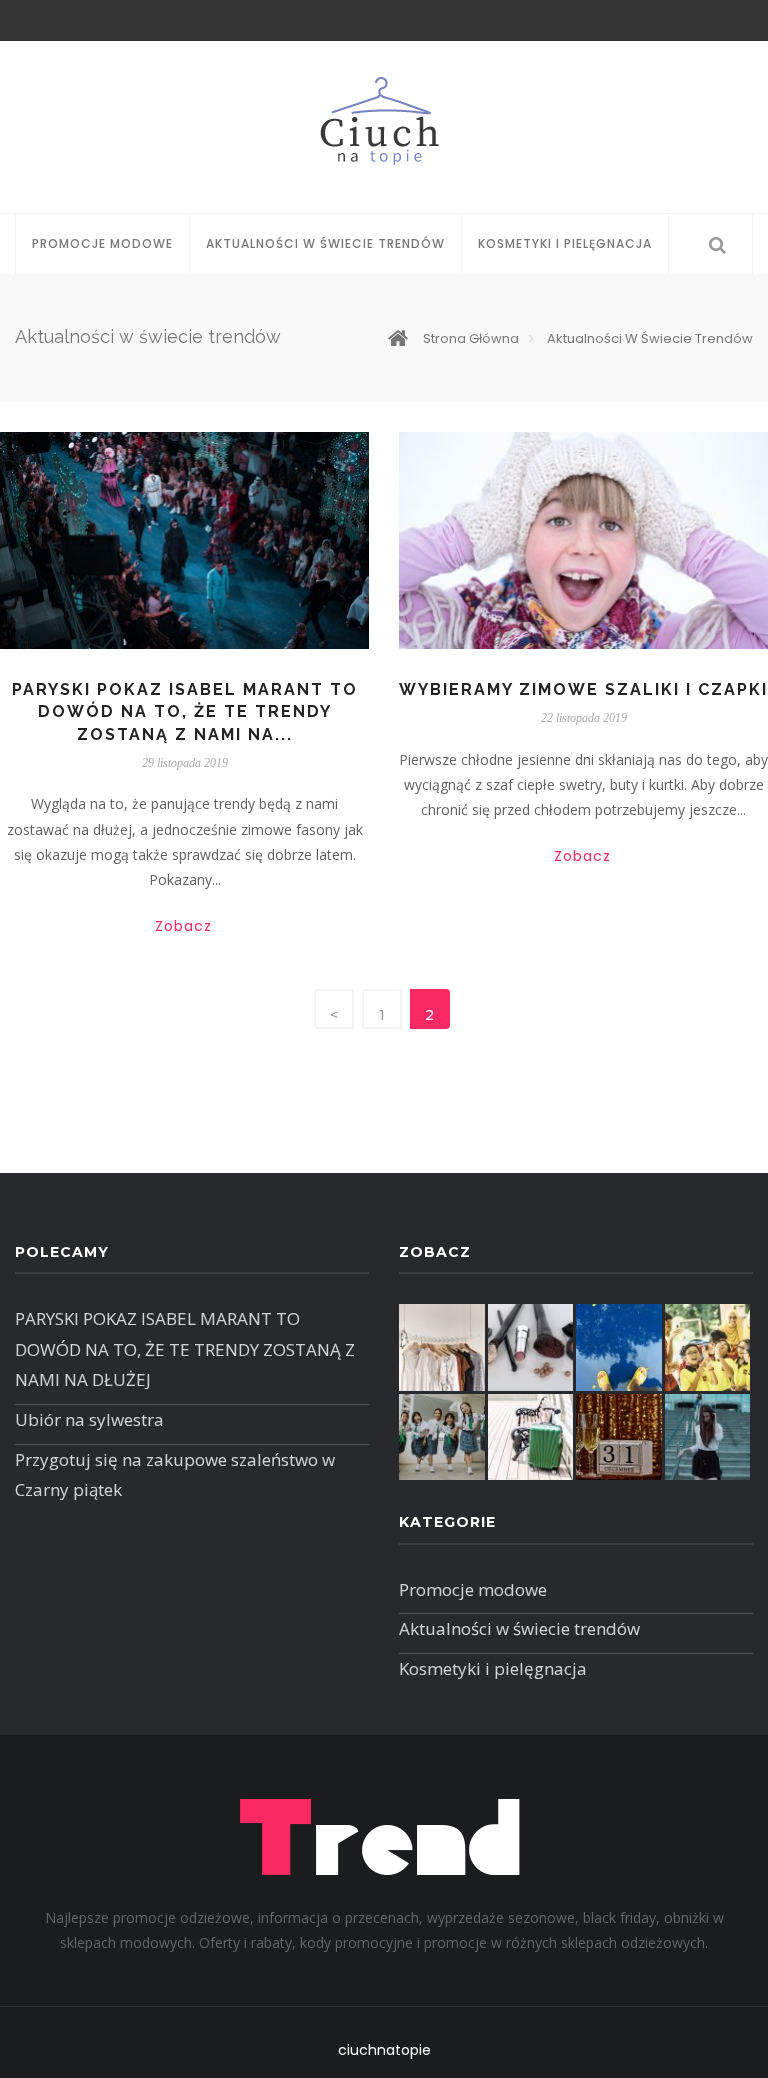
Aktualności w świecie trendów (325, 243)
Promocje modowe (102, 243)
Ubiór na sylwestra (89, 1419)
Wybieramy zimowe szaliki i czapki (583, 689)
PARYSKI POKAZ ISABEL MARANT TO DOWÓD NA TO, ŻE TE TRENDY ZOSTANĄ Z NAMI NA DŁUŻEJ (185, 1349)
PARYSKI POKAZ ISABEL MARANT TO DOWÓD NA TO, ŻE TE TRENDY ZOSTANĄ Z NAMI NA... (185, 712)
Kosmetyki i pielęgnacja (565, 243)
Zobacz (183, 926)
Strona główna (471, 338)
